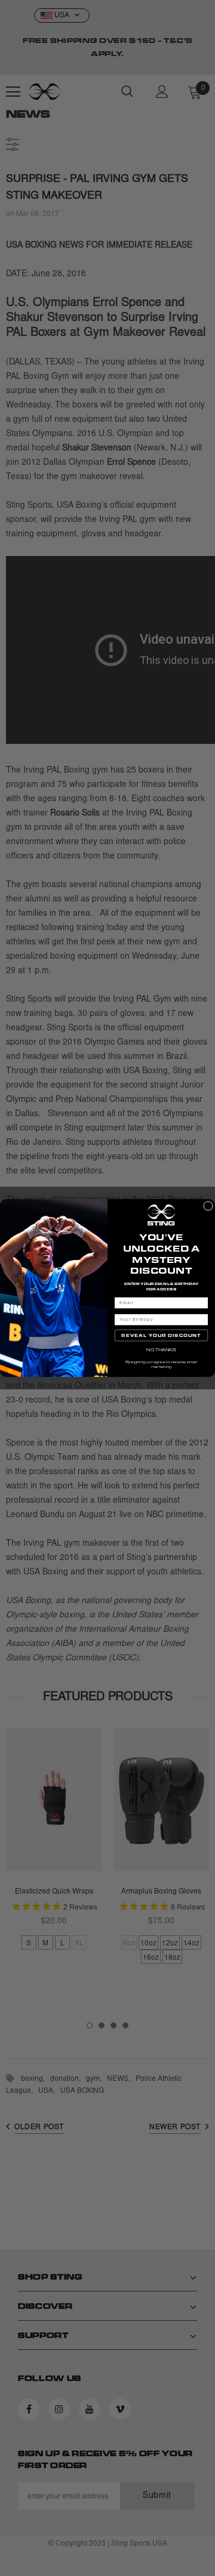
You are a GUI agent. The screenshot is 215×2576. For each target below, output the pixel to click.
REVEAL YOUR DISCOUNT (161, 1335)
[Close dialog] (208, 1206)
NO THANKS (161, 1350)
